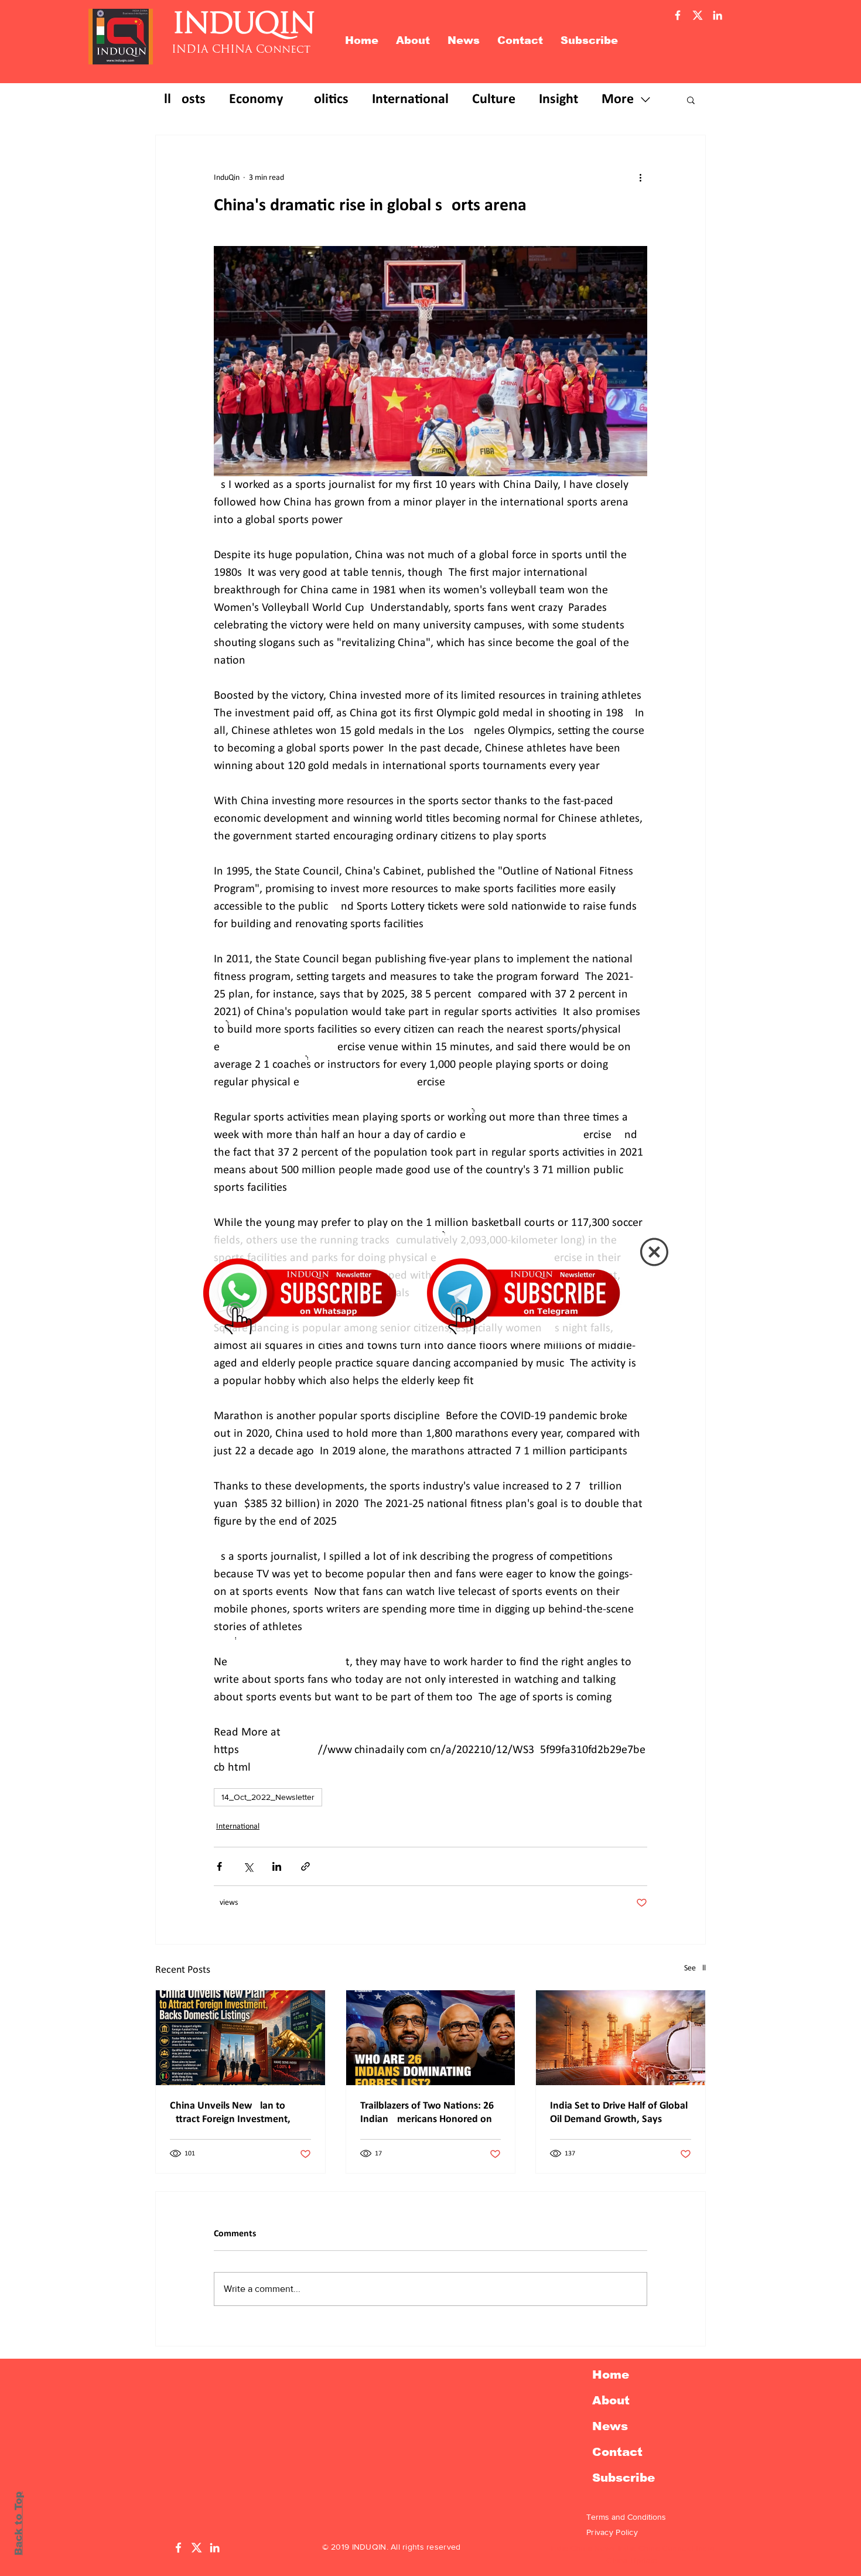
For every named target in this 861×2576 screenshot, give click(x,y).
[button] (654, 1252)
